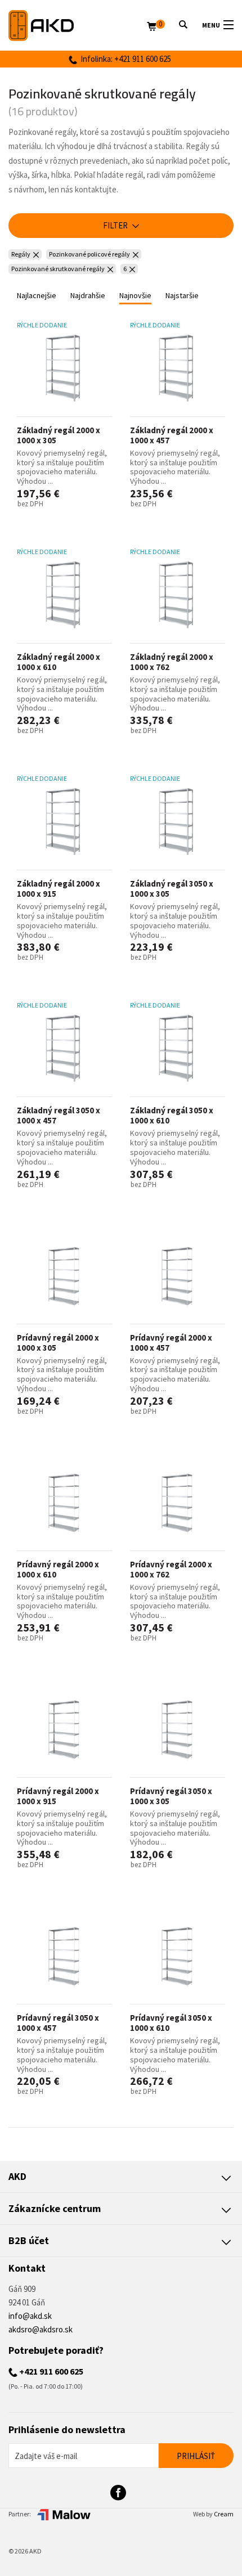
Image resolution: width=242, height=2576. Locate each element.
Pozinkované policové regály (89, 254)
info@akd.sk (30, 2316)
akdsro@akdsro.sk (41, 2329)
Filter (116, 225)
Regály (21, 254)
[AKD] (78, 26)
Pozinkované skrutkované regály (58, 269)
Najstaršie (182, 295)
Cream (224, 2514)
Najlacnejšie (37, 295)
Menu (211, 25)
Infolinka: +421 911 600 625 (124, 59)
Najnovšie (135, 295)
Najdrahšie (88, 295)
